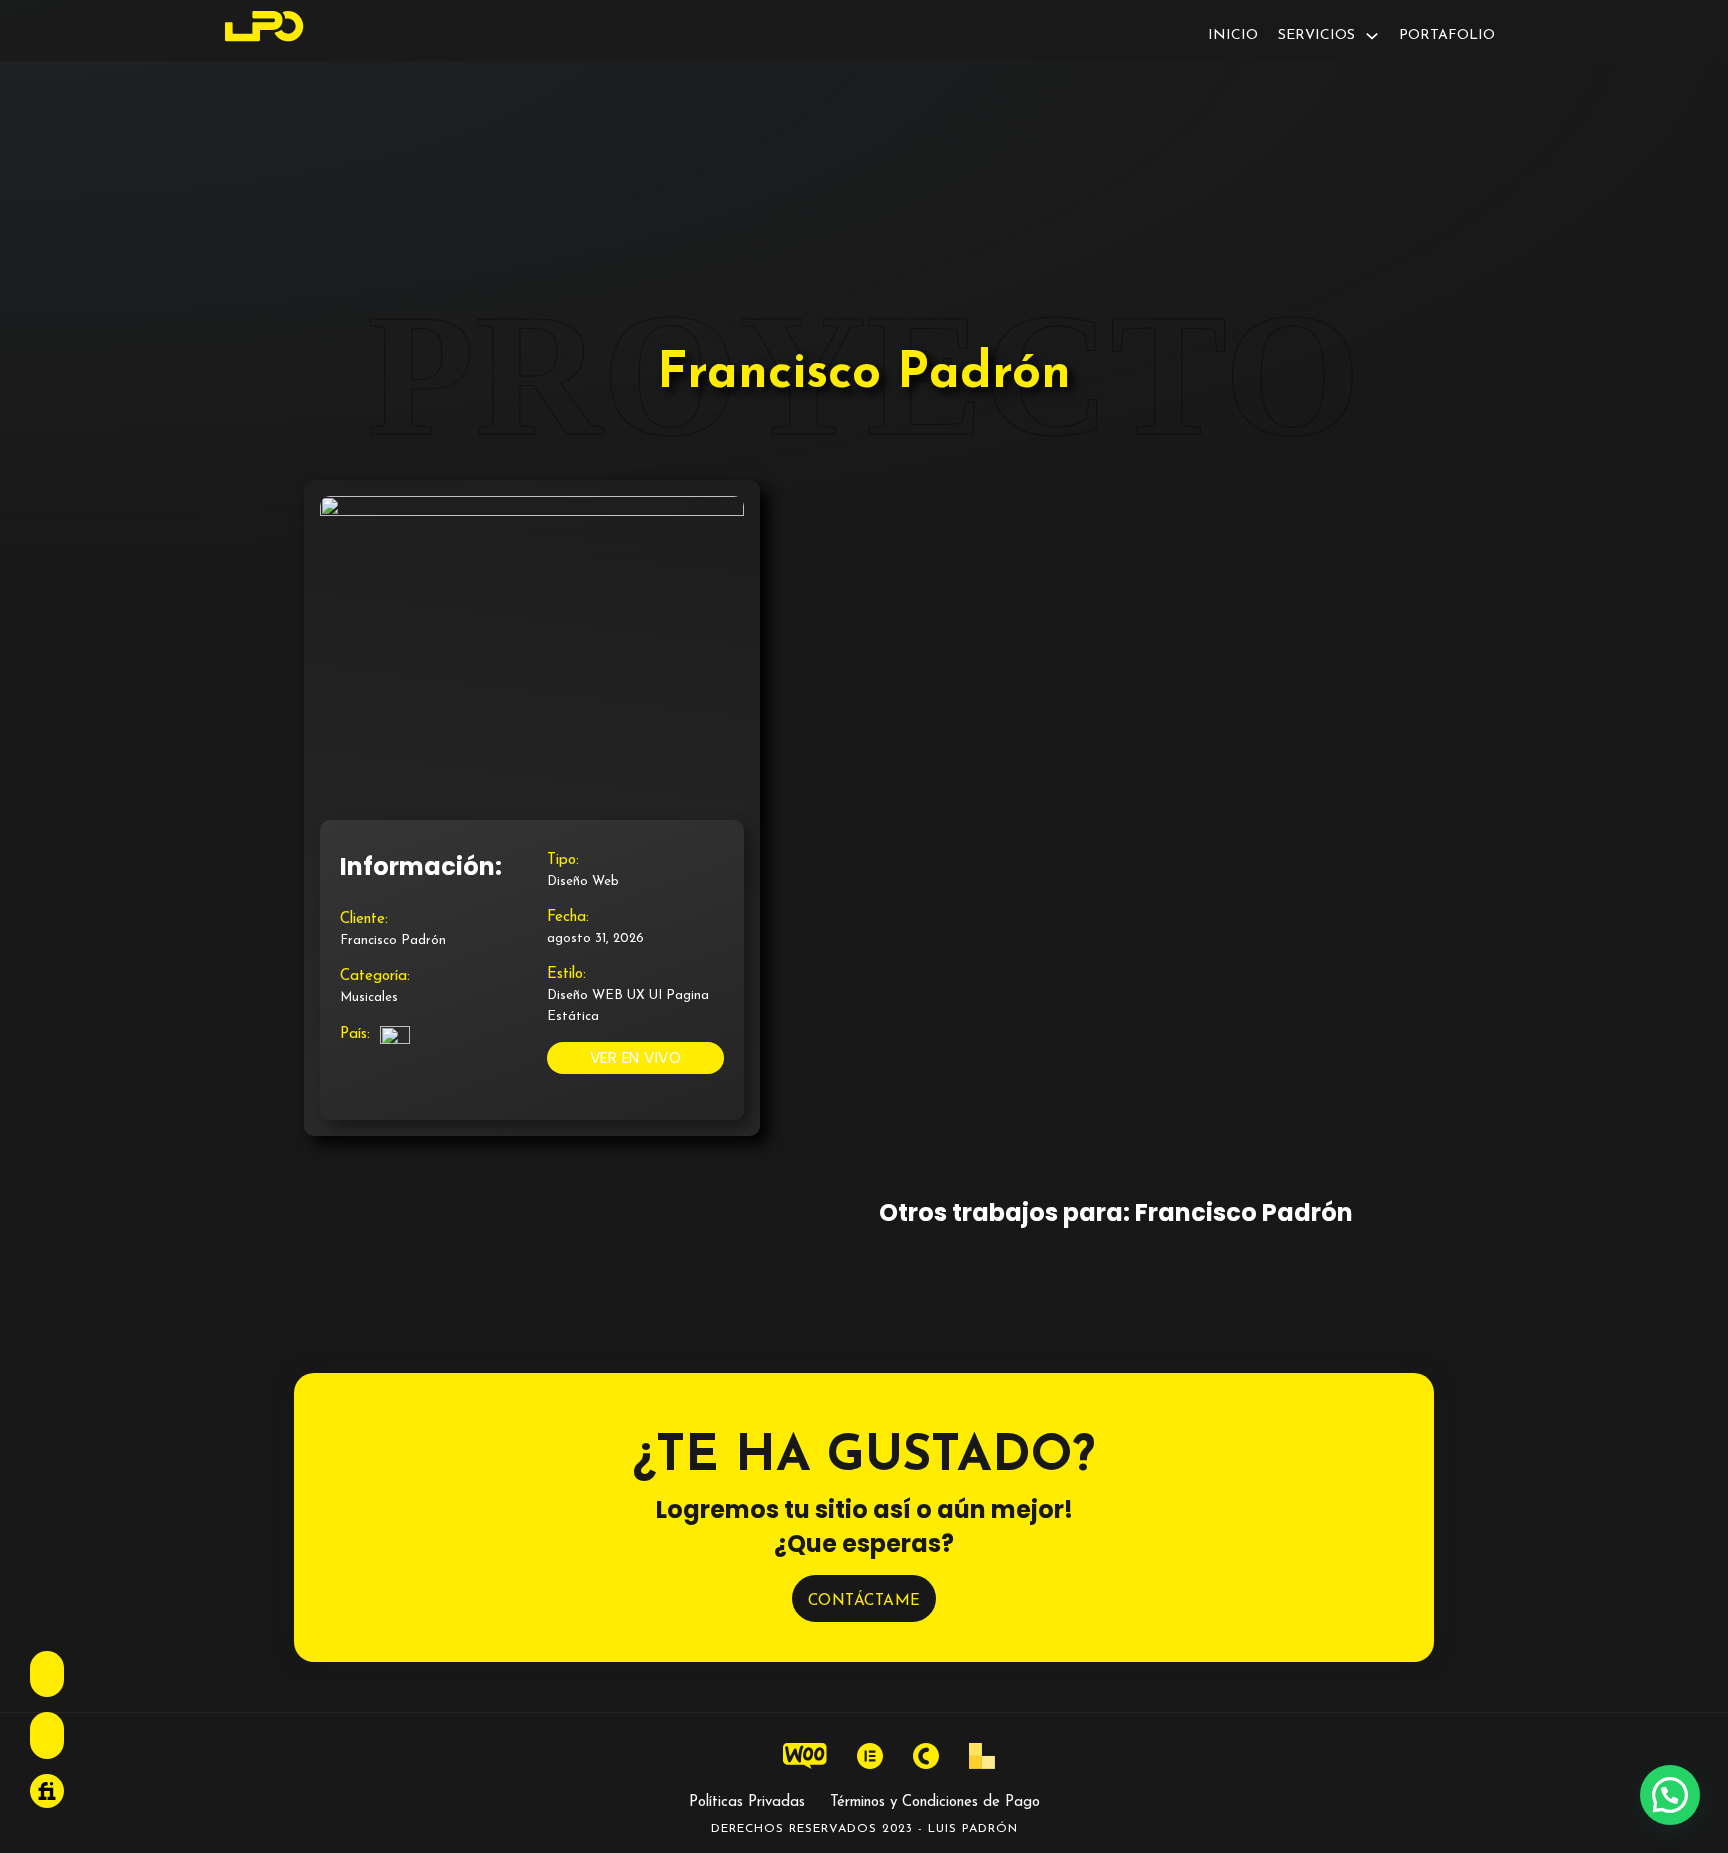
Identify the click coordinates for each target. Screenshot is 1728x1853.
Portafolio (1447, 35)
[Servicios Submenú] (1372, 36)
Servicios (1316, 35)
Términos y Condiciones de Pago (935, 1802)
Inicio (1233, 35)
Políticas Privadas (747, 1802)
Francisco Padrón (393, 940)
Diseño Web (583, 881)
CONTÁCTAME (864, 1601)
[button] (1670, 1795)
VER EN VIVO (636, 1057)
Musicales (369, 997)
